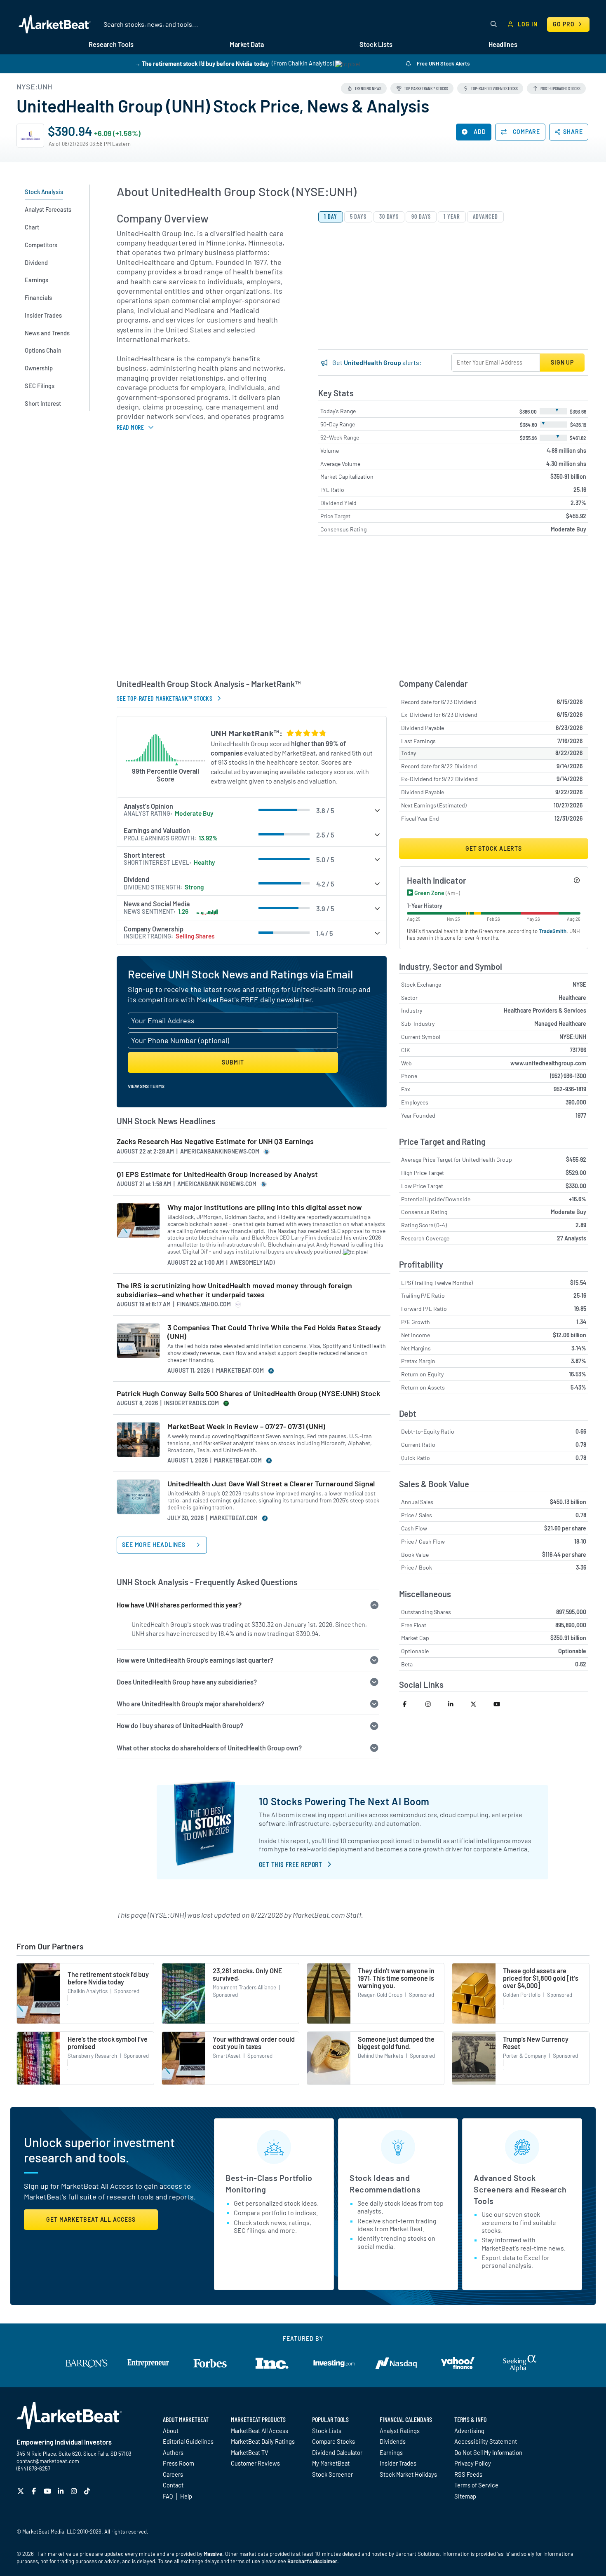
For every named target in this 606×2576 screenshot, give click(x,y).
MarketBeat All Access (260, 2431)
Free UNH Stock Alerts (443, 63)
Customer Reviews (255, 2463)
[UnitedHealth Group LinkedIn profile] (456, 1704)
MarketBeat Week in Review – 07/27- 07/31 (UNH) (246, 1426)
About (171, 2431)
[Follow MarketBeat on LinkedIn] (62, 2491)
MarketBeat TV (250, 2452)
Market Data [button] (247, 44)
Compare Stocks (334, 2441)
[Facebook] (35, 2491)
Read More (130, 427)
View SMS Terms (146, 1086)
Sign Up (562, 362)
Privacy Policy (473, 2463)
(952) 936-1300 (568, 1076)
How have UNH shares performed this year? (179, 1605)
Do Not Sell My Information (488, 2452)
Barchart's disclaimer (312, 2561)
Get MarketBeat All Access (91, 2219)
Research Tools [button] (111, 44)
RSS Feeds (468, 2474)
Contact (173, 2485)
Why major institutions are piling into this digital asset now (265, 1207)
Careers (173, 2474)
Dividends (393, 2441)
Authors (173, 2452)
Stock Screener (332, 2474)
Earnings (391, 2452)
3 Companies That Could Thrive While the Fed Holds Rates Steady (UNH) (274, 1332)
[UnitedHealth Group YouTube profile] (501, 1704)
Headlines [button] (503, 44)
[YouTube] (48, 2491)
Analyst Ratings (400, 2431)
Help (186, 2496)
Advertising (469, 2431)
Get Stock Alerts (494, 848)
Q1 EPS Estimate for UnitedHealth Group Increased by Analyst (217, 1174)
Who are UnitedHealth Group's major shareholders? (190, 1704)
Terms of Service (476, 2485)
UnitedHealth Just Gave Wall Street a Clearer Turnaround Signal (271, 1484)
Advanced (485, 216)
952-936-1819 (570, 1089)
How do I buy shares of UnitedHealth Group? (180, 1726)
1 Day (331, 216)
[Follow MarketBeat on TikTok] (88, 2491)
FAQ (168, 2496)
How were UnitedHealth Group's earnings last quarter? (195, 1660)
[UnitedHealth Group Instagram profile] (433, 1704)
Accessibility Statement (486, 2441)
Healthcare (572, 998)
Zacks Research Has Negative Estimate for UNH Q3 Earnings (215, 1141)
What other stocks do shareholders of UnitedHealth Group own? (209, 1748)
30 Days (389, 216)
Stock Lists (327, 2431)
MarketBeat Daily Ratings (263, 2441)
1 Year (452, 216)
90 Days (421, 216)
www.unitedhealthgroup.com (548, 1063)
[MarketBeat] (55, 24)
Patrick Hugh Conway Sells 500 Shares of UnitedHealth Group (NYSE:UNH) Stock (248, 1393)
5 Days (358, 216)
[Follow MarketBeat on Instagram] (75, 2491)
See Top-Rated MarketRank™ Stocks (164, 698)
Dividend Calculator (337, 2452)
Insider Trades (398, 2463)
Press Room (179, 2463)
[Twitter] (22, 2491)
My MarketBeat (331, 2463)
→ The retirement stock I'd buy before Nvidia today (202, 63)
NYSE (579, 984)
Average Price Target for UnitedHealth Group (457, 1159)
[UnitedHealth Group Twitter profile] (478, 1704)
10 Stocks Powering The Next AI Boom (344, 1801)
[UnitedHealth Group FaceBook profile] (410, 1704)
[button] (364, 88)
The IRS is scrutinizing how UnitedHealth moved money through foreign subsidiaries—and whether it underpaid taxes (234, 1290)
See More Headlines (155, 1545)
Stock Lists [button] (376, 44)
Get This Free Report (290, 1864)
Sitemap (465, 2496)
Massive (213, 2554)
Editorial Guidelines (188, 2441)
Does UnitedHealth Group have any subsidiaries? (187, 1682)
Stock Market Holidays (408, 2474)
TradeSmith (553, 931)
